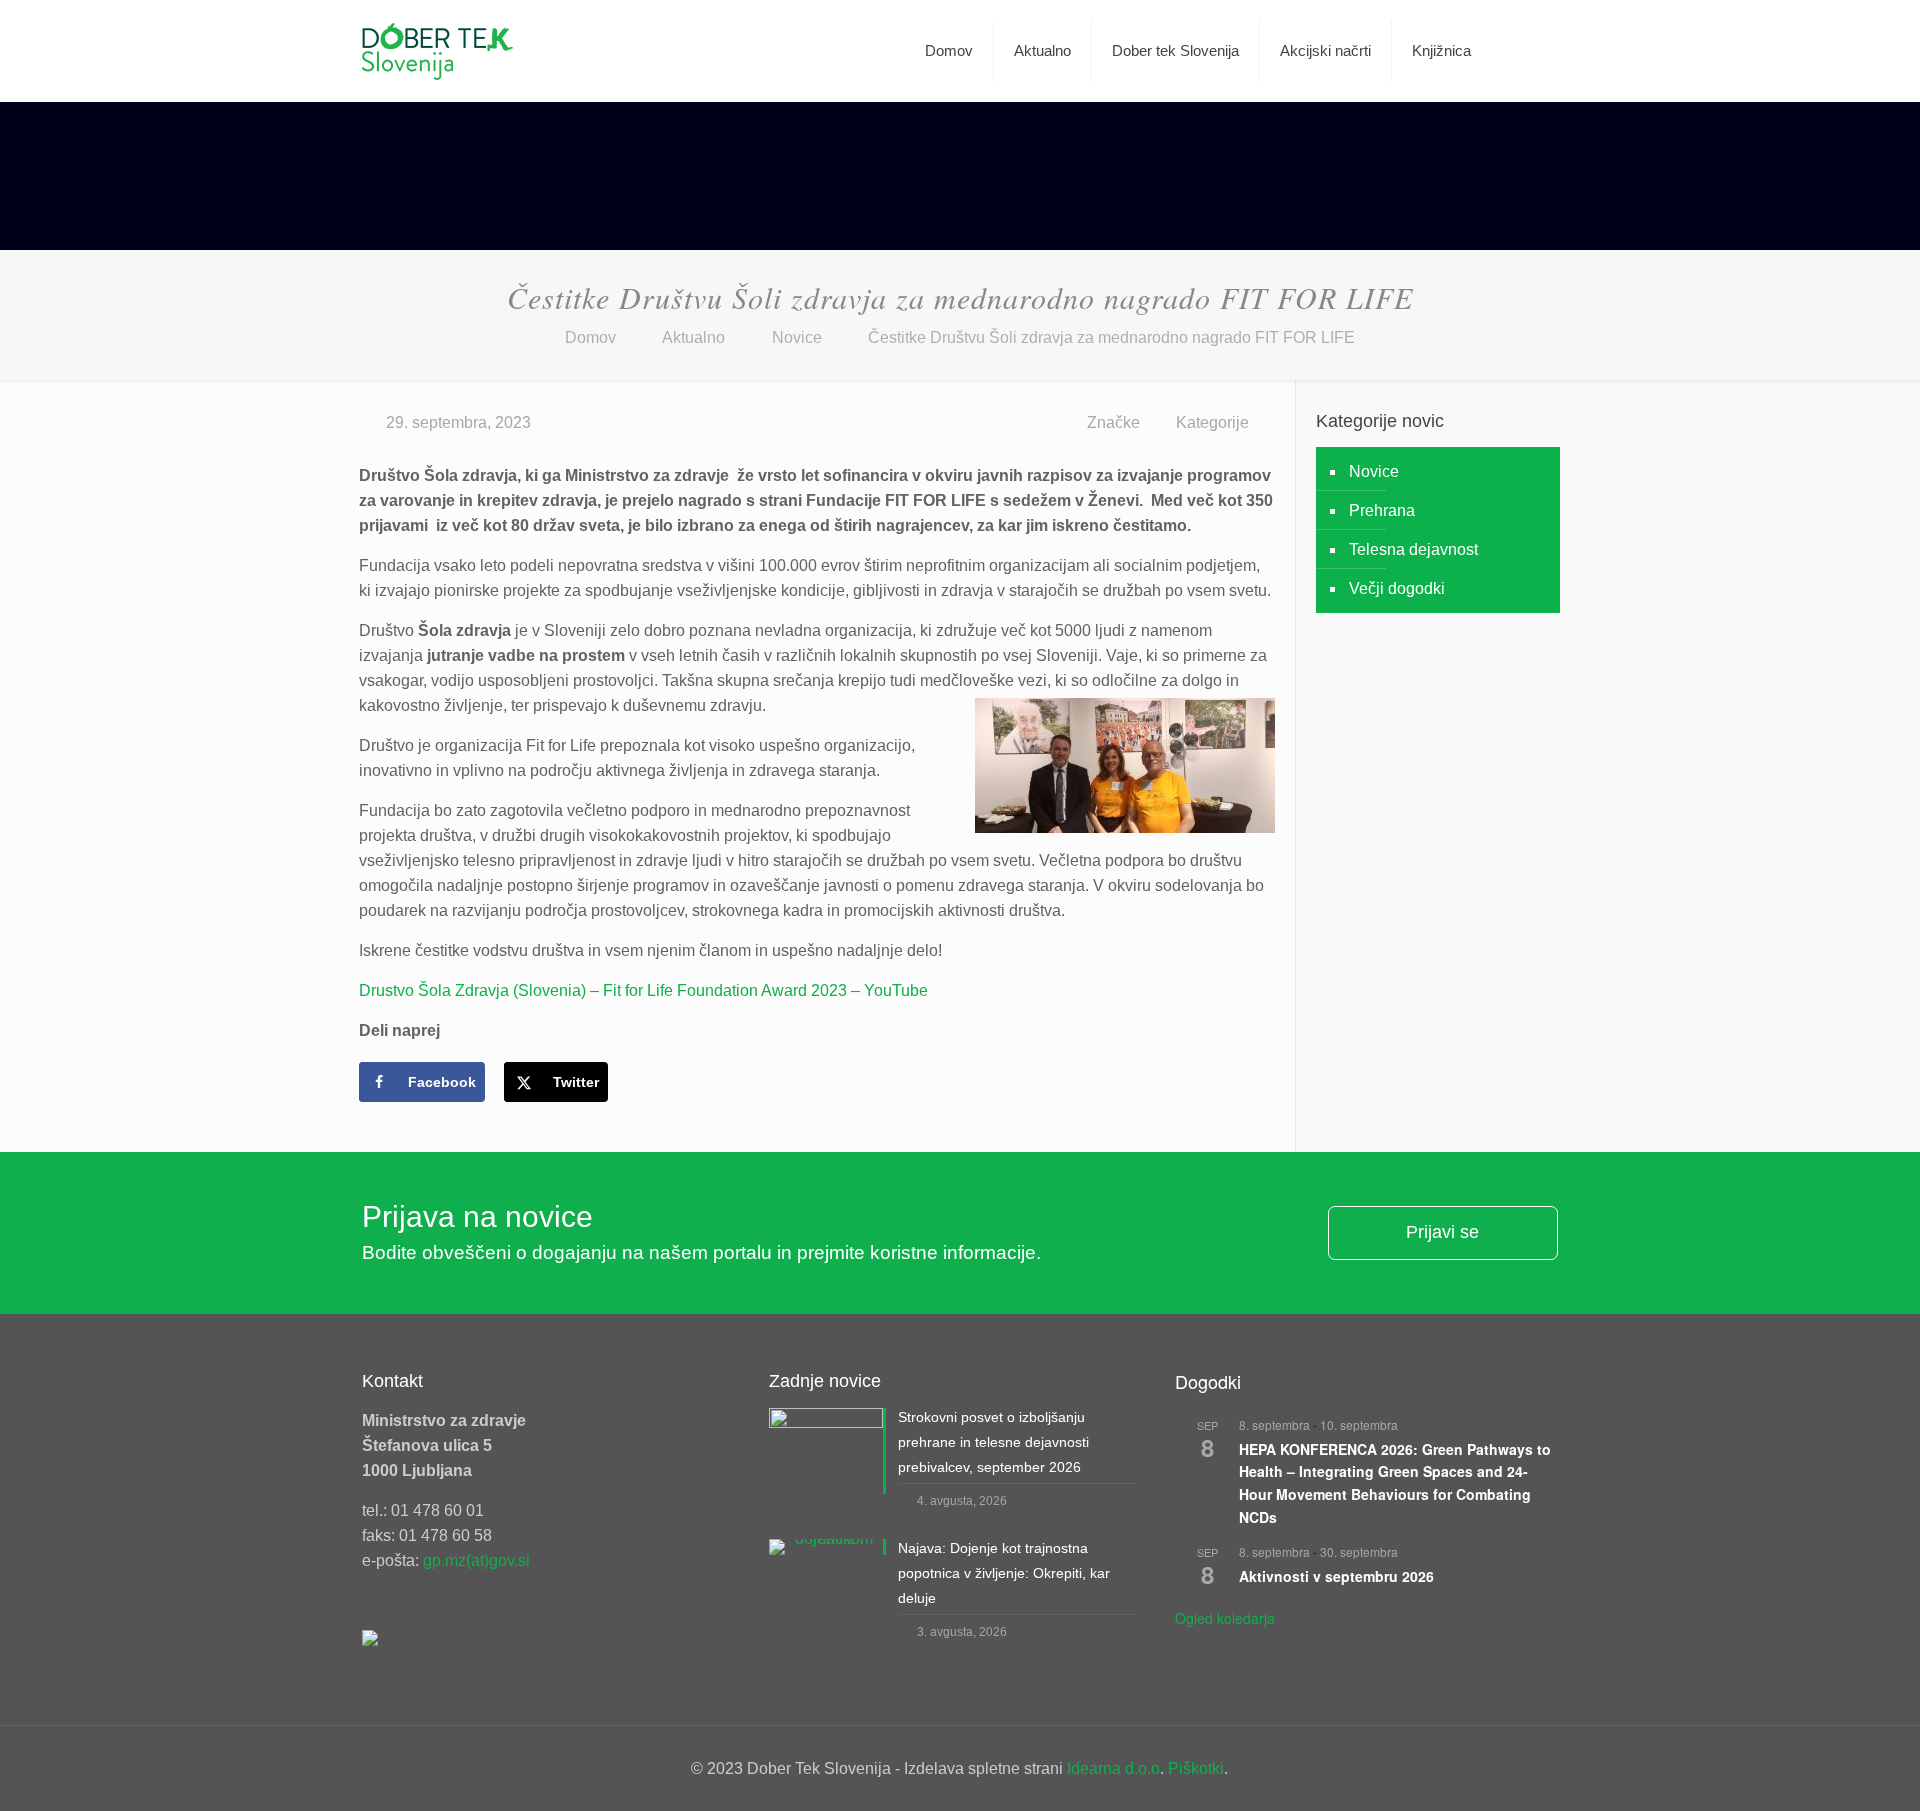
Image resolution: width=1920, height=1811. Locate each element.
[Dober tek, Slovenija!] (437, 51)
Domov (590, 337)
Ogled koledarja (1225, 1618)
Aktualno (693, 337)
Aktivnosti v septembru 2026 (1336, 1576)
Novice (797, 337)
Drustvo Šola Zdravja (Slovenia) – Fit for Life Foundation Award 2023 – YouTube (643, 990)
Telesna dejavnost (1413, 549)
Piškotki (1196, 1768)
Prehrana (1382, 510)
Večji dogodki (1397, 588)
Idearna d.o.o (1113, 1768)
